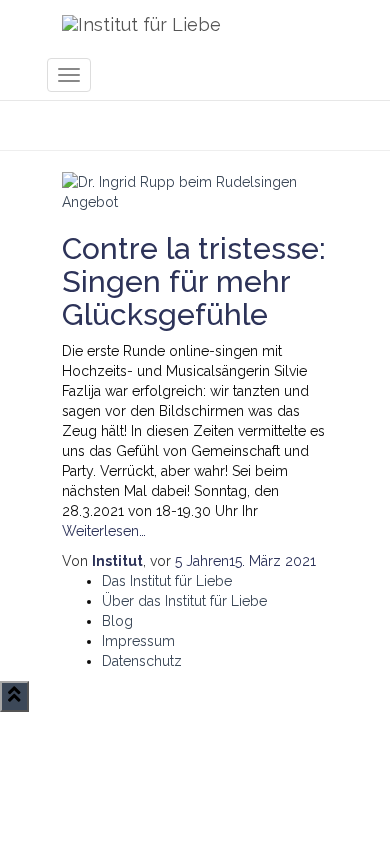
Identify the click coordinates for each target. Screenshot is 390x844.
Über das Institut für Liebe (184, 601)
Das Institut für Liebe (167, 581)
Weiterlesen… (104, 531)
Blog (117, 621)
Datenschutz (142, 661)
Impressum (138, 641)
